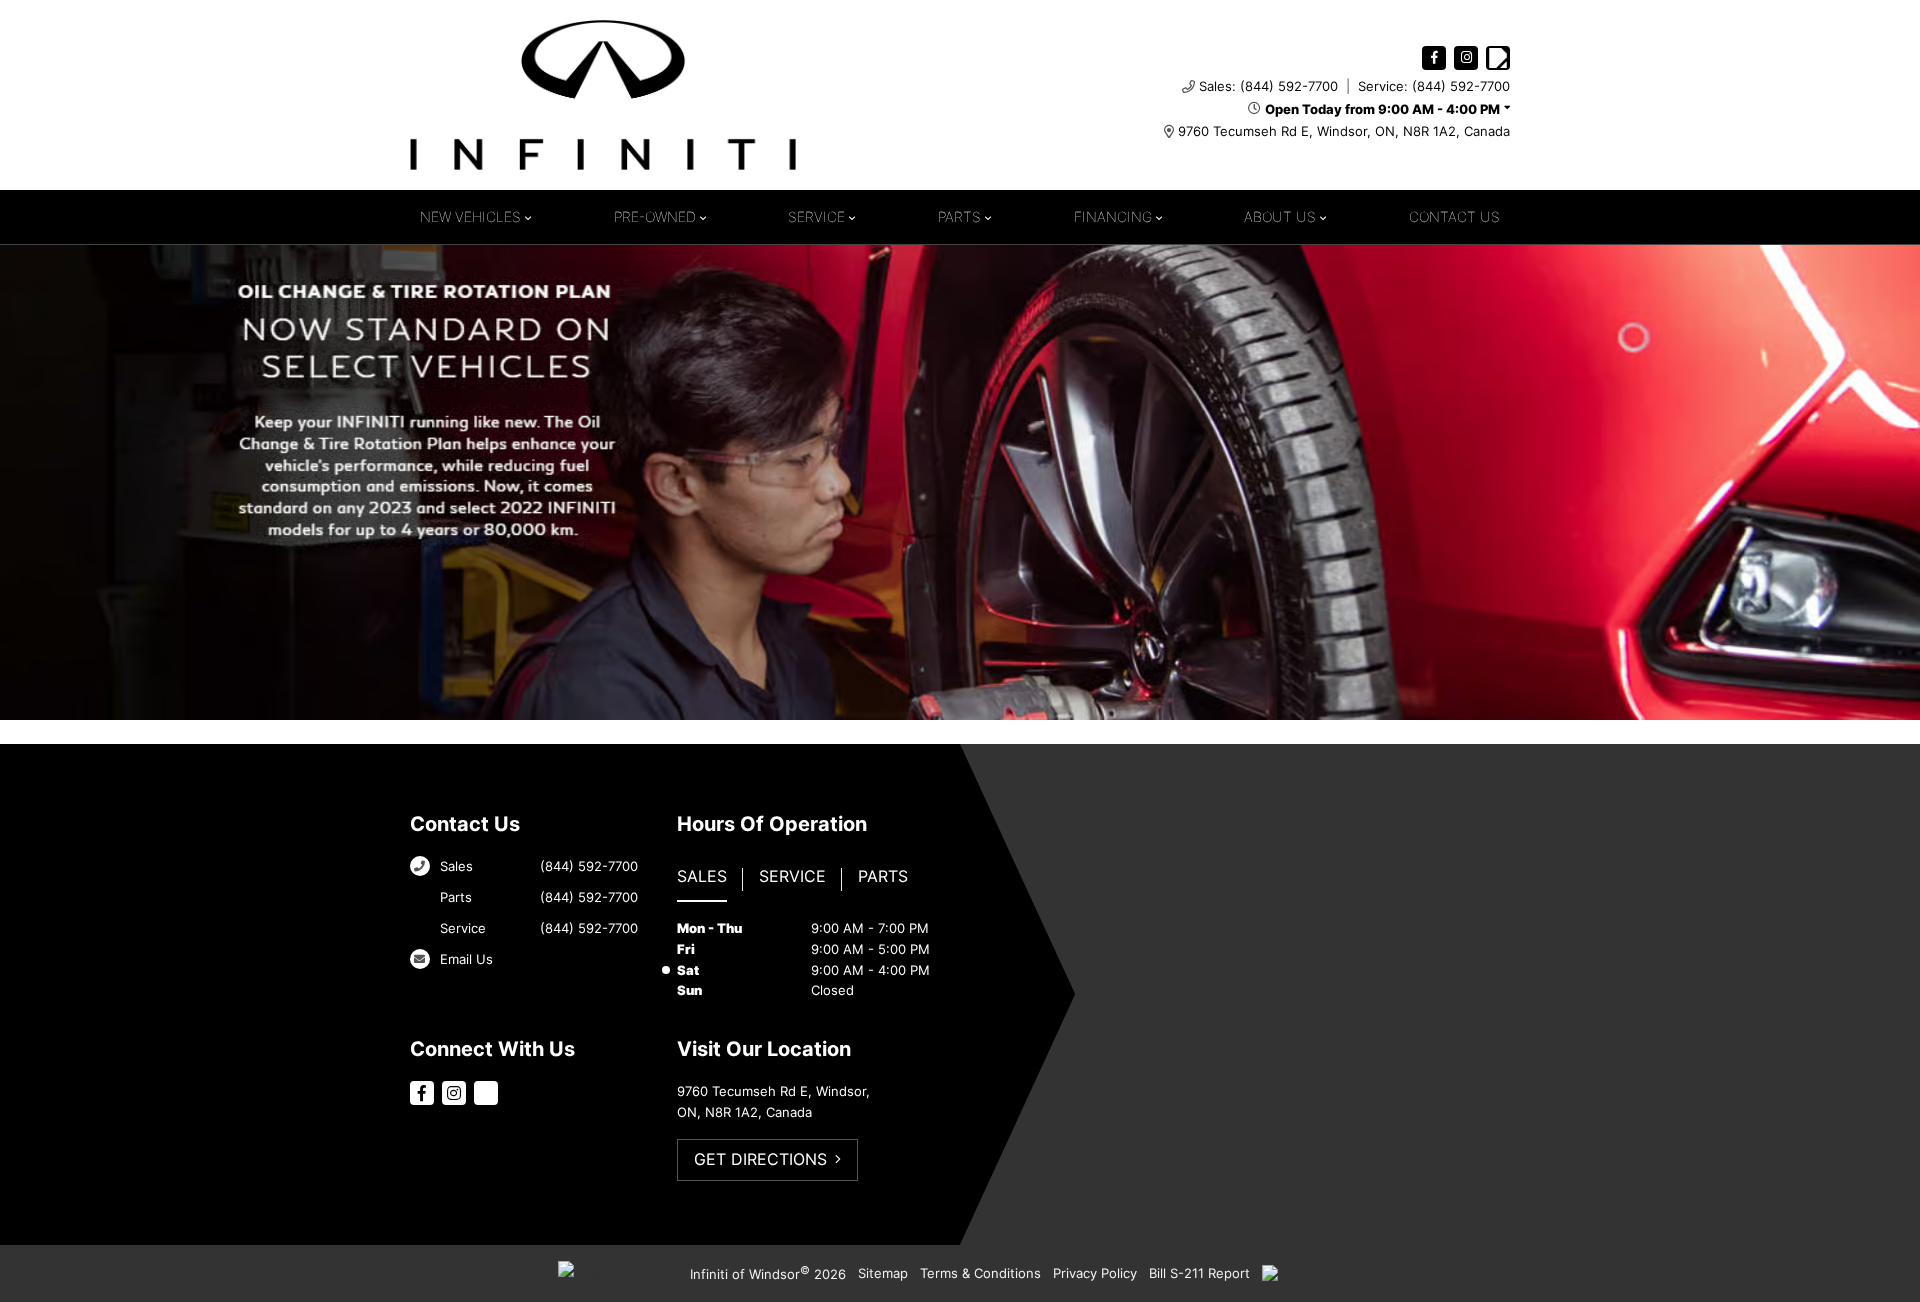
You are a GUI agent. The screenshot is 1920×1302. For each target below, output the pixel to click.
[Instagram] (1466, 58)
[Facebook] (1434, 58)
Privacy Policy (1095, 1273)
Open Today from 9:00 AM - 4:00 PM (1382, 109)
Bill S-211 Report (1199, 1273)
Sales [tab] (702, 876)
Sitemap (883, 1273)
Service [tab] (792, 876)
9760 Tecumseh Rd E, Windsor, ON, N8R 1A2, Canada (1344, 131)
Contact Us (1454, 216)
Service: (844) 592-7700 (1434, 86)
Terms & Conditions (980, 1273)
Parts (959, 216)
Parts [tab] (883, 876)
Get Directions (760, 1159)
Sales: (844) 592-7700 (1268, 86)
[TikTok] (1498, 58)
